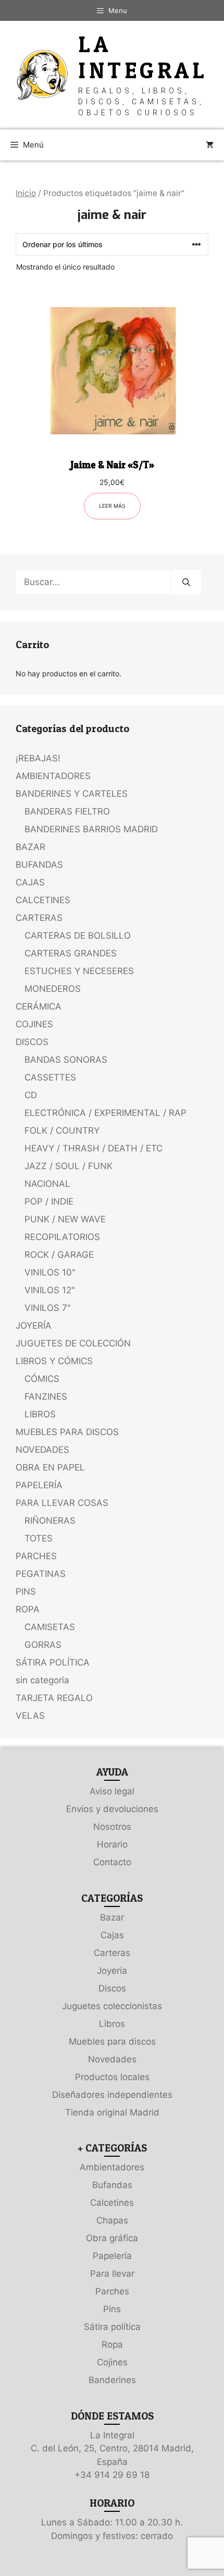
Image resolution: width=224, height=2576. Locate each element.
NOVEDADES (42, 1450)
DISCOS (32, 1042)
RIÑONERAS (50, 1521)
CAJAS (30, 882)
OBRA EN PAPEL (50, 1467)
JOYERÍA (34, 1326)
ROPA (28, 1609)
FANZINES (46, 1396)
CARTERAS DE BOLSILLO (78, 935)
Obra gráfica (112, 2238)
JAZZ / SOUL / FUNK (69, 1166)
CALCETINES (43, 900)
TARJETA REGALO (54, 1698)
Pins (112, 2309)
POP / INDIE (49, 1201)
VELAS (30, 1716)
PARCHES (36, 1556)
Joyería (112, 1971)
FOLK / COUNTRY (62, 1131)
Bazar (112, 1917)
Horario (112, 1844)
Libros (112, 2024)
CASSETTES (50, 1077)
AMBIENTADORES (53, 776)
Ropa (112, 2344)
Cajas (112, 1935)
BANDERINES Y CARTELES (72, 794)
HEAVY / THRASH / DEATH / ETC (94, 1148)
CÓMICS (42, 1379)
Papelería (112, 2256)
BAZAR (30, 847)
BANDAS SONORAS (66, 1060)
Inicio (26, 193)
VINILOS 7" (48, 1308)
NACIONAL (47, 1184)
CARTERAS (39, 918)
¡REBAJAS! (38, 758)
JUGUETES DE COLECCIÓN (73, 1343)
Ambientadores (112, 2167)
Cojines (112, 2362)
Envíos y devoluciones (112, 1809)
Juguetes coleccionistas (112, 2006)
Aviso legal (112, 1791)
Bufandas (112, 2185)
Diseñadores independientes (112, 2095)
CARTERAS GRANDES (71, 953)
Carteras (112, 1953)
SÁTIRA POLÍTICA (53, 1662)
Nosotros (112, 1827)
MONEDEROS (53, 989)
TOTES (39, 1538)
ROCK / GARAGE (59, 1255)
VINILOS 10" (50, 1272)
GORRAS (43, 1645)
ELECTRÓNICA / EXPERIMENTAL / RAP (105, 1113)
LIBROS (40, 1414)
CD (31, 1095)
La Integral (143, 57)
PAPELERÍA (39, 1485)
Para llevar (112, 2274)
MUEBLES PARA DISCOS (67, 1432)
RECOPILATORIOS (62, 1237)
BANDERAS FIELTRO (67, 811)
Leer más (112, 506)
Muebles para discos (112, 2042)
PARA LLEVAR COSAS (62, 1503)
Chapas (112, 2220)
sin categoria (42, 1680)
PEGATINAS (41, 1574)
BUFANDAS (39, 865)
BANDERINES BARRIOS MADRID (91, 829)
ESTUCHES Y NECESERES (79, 971)
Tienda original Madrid (112, 2112)
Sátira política (112, 2327)
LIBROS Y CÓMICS (54, 1361)
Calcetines (112, 2203)
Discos (112, 1988)
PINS (26, 1591)
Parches (112, 2291)
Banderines (112, 2380)
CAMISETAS (50, 1627)
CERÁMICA (39, 1006)
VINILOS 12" (50, 1290)
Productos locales (112, 2077)
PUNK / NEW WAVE (65, 1219)
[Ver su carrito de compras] (210, 145)
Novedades (112, 2059)
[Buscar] (186, 582)
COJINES (34, 1024)
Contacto (112, 1862)
